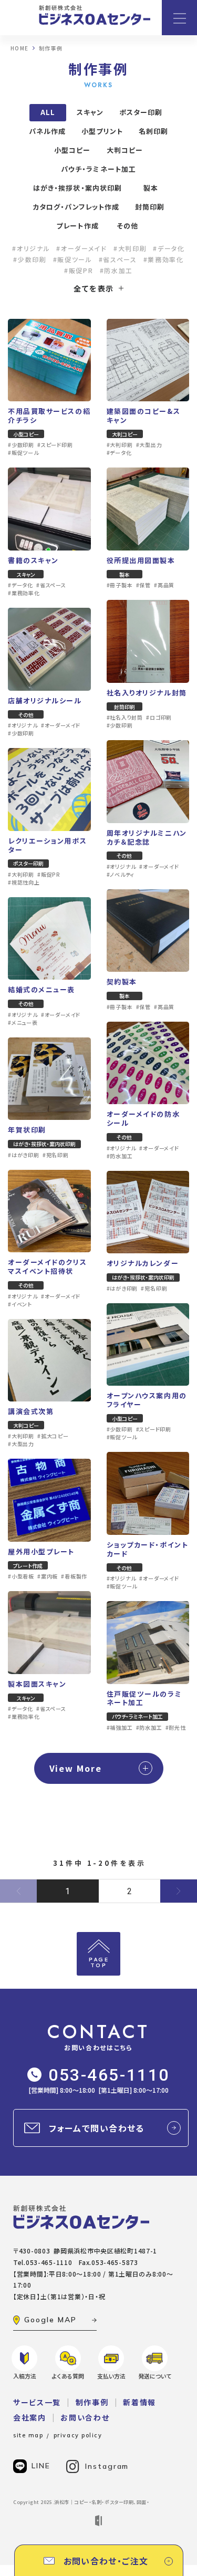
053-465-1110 (109, 2075)
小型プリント (102, 131)
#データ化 (169, 248)
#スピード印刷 (55, 445)
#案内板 (48, 1576)
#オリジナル (31, 248)
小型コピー (72, 150)
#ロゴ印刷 (159, 718)
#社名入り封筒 (125, 718)
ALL (48, 112)
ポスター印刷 (141, 112)
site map (28, 2435)
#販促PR (79, 271)
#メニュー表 (23, 1023)
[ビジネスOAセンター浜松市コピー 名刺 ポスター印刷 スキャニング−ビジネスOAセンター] (95, 15)
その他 (127, 226)
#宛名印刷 (56, 1155)
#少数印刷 (30, 259)
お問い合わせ (85, 2417)
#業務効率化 (164, 259)
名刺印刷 (153, 131)
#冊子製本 (120, 585)
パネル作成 (47, 131)
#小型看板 (21, 1576)
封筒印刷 (150, 207)
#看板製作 (74, 1576)
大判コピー (125, 150)
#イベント (20, 1304)
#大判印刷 (130, 248)
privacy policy (78, 2435)
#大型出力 (149, 445)
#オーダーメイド (81, 248)
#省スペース (118, 259)
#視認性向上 (24, 882)
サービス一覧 (37, 2402)
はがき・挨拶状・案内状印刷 (77, 188)
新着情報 (139, 2402)
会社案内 (30, 2417)
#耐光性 (176, 1728)
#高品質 (164, 585)
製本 (151, 188)
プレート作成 (77, 226)
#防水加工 (116, 271)
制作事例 (92, 2402)
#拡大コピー (53, 1436)
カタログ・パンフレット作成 (76, 207)
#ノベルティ (121, 875)
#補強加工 (120, 1728)
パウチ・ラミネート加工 (98, 169)
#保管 (143, 585)
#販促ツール (73, 259)
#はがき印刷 (24, 1155)
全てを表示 (94, 288)
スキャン (90, 112)
